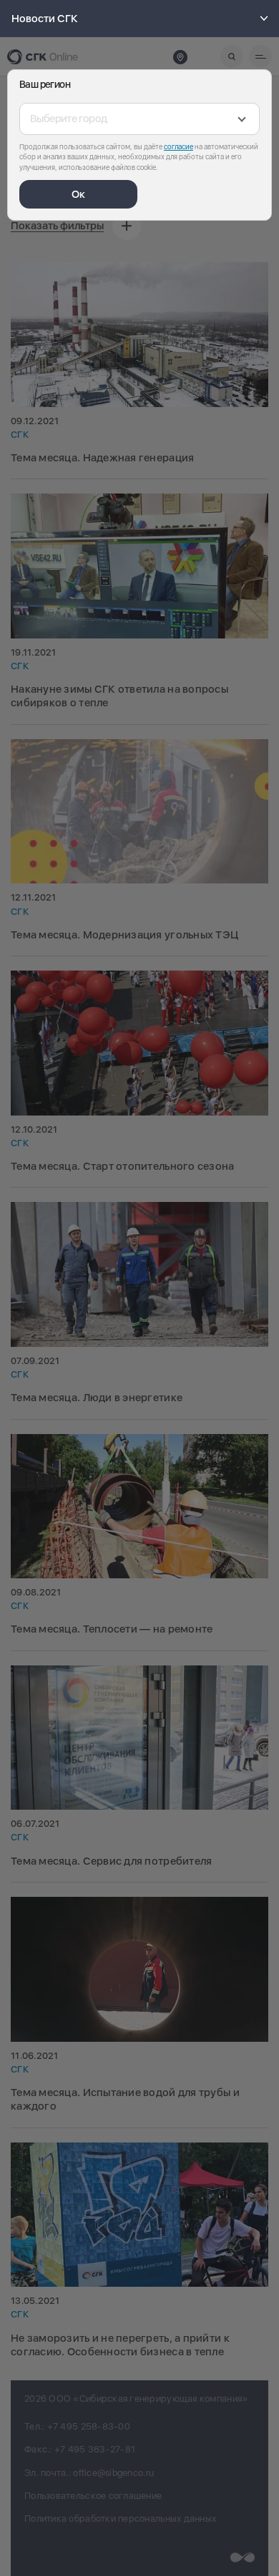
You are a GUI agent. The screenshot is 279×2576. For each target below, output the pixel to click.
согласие (178, 146)
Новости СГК (45, 19)
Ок (78, 194)
